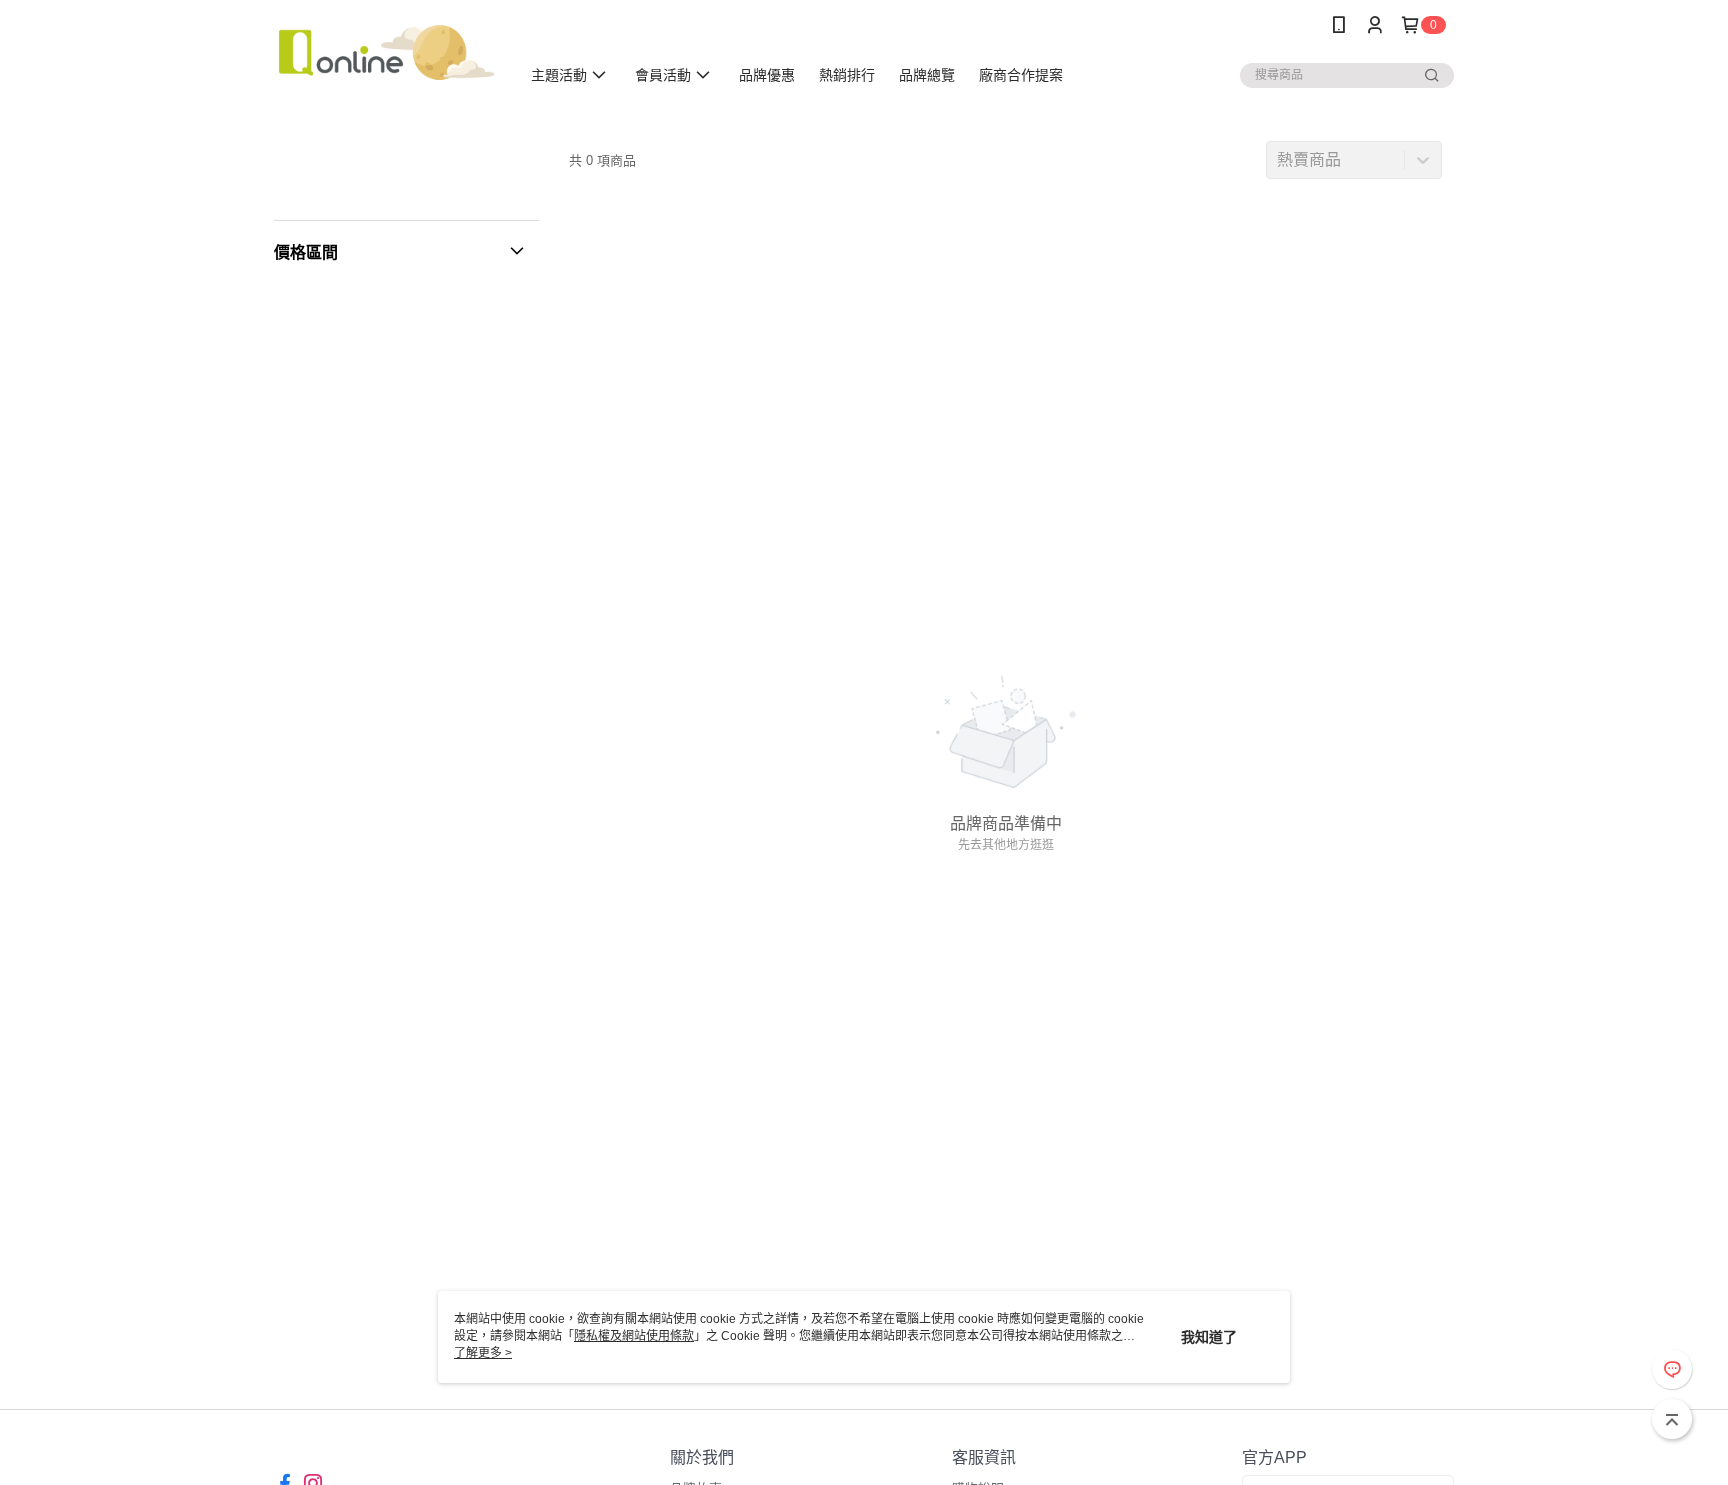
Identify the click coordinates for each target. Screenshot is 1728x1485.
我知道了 (1209, 1337)
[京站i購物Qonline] (385, 52)
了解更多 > (483, 1353)
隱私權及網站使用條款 (634, 1336)
